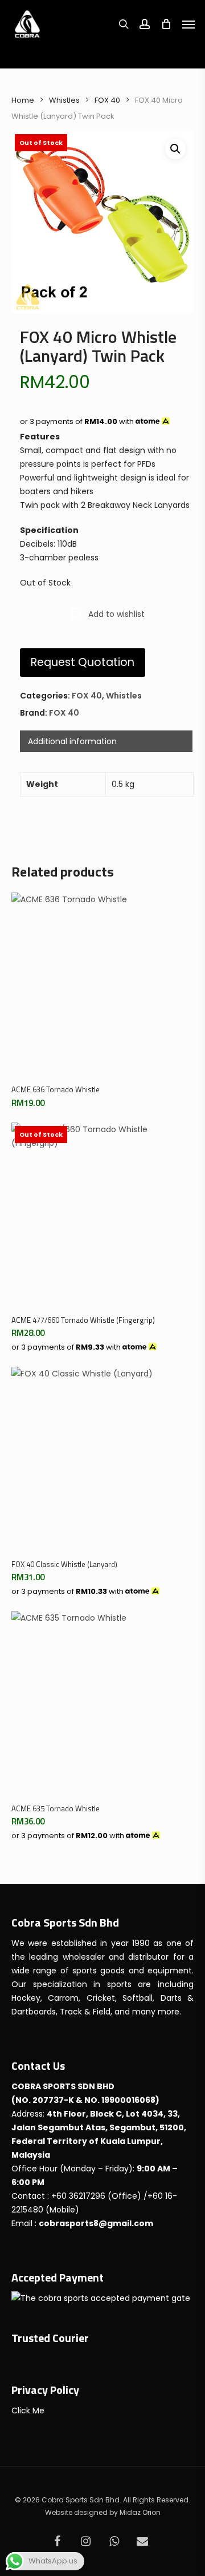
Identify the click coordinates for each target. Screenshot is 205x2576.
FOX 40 (107, 100)
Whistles (64, 100)
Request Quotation (83, 662)
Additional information (72, 741)
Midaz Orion (140, 2512)
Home (23, 100)
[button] (175, 149)
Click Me (28, 2411)
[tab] (106, 741)
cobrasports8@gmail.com (96, 2223)
